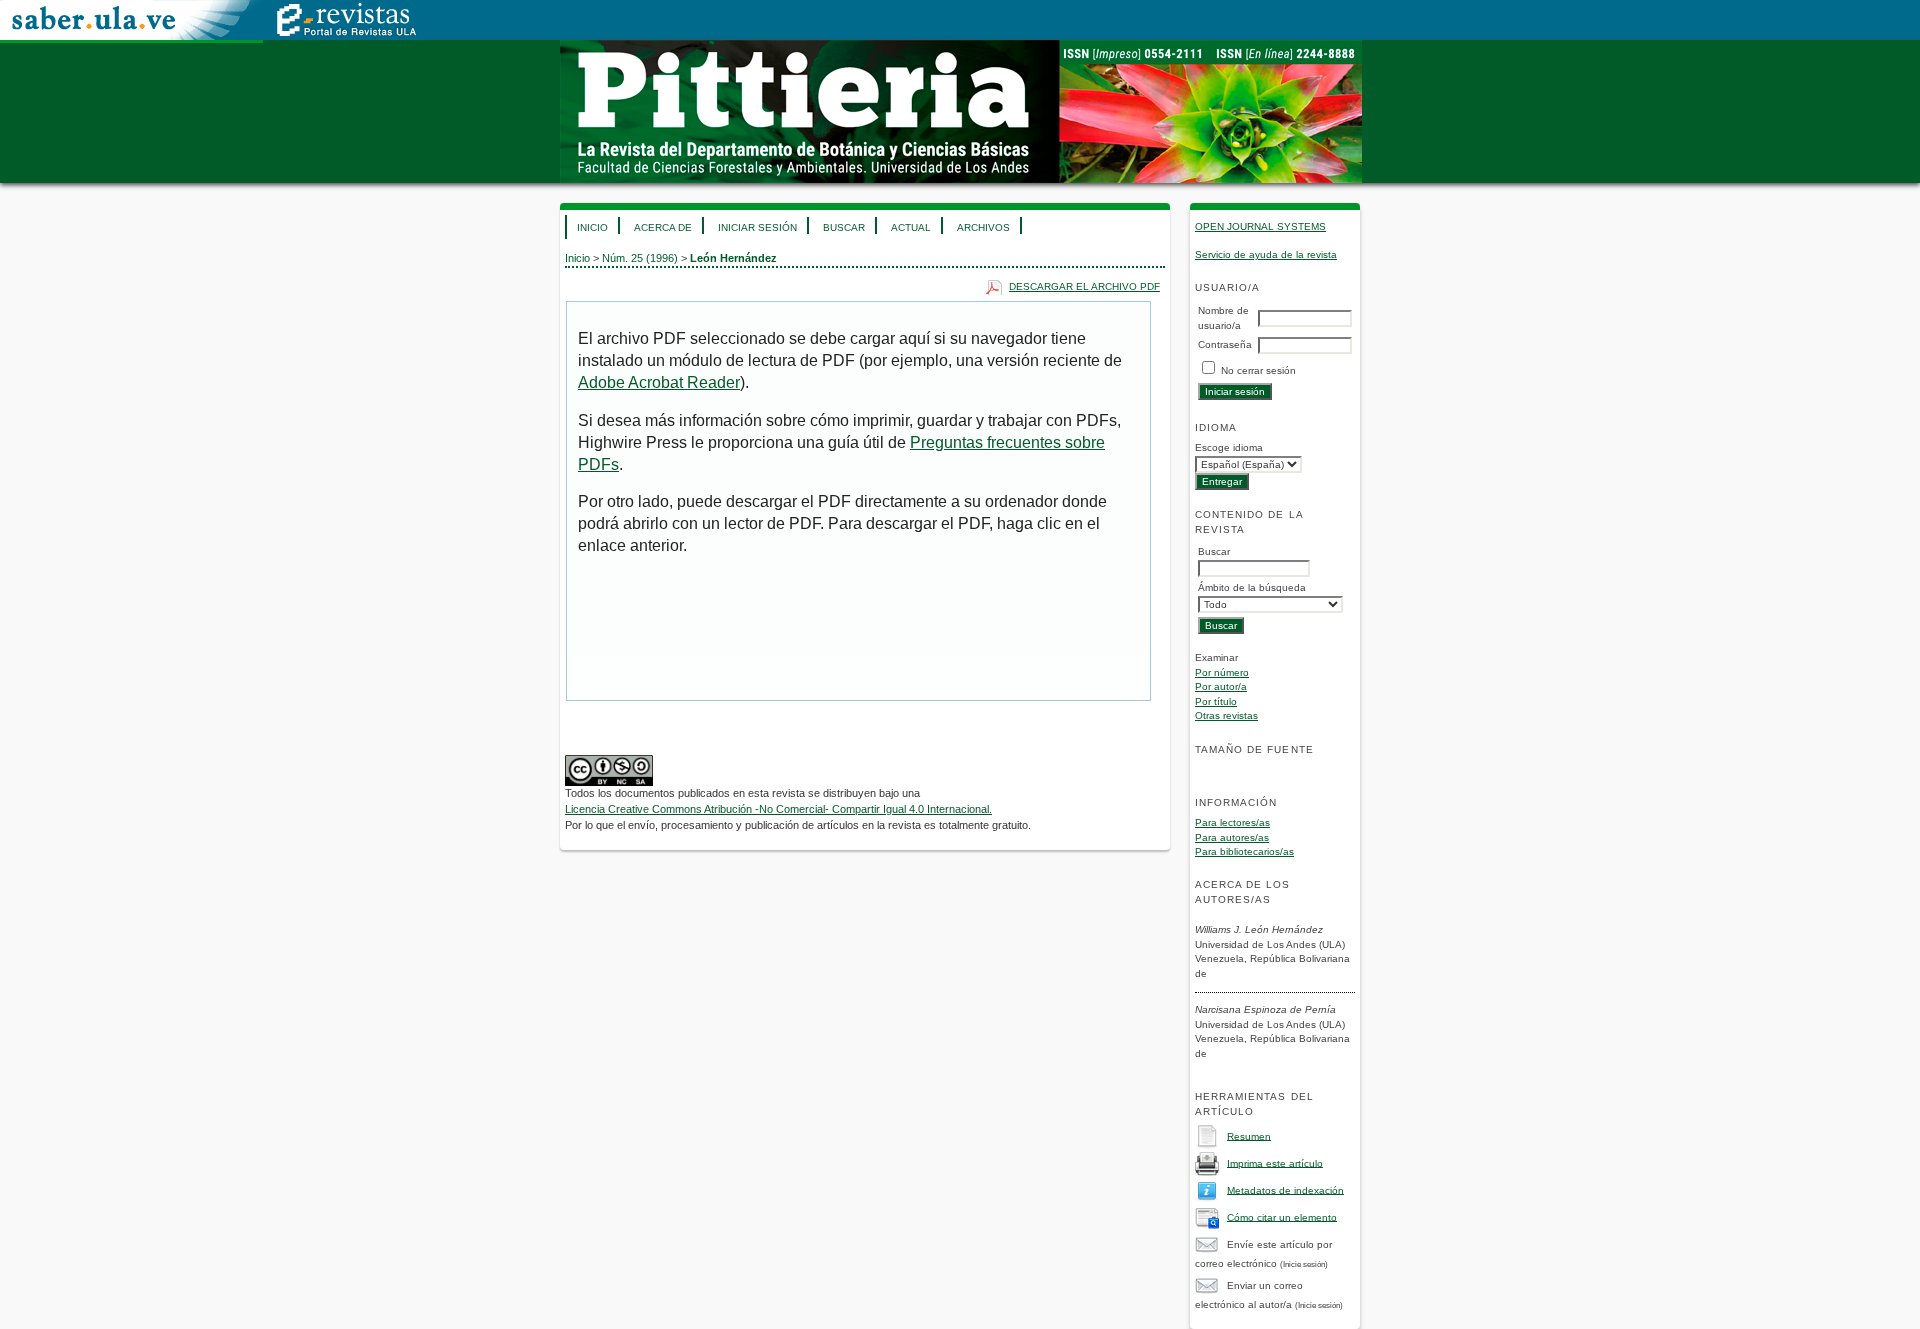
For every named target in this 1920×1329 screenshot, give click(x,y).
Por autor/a (1221, 686)
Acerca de (663, 227)
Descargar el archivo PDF (1084, 286)
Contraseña (1225, 344)
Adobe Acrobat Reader (659, 382)
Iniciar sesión (757, 227)
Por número (1222, 672)
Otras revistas (1226, 715)
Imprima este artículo (1275, 1162)
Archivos (983, 227)
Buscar (844, 227)
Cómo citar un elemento (1282, 1216)
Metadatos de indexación (1285, 1189)
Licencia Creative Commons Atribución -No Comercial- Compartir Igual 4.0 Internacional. (778, 809)
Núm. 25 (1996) (640, 258)
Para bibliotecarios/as (1244, 851)
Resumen (1249, 1135)
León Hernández (733, 258)
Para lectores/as (1232, 822)
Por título (1216, 701)
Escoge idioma (1229, 447)
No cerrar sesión (1258, 370)
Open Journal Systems (1260, 226)
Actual (911, 227)
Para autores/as (1232, 837)
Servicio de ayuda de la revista (1266, 254)
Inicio (592, 227)
